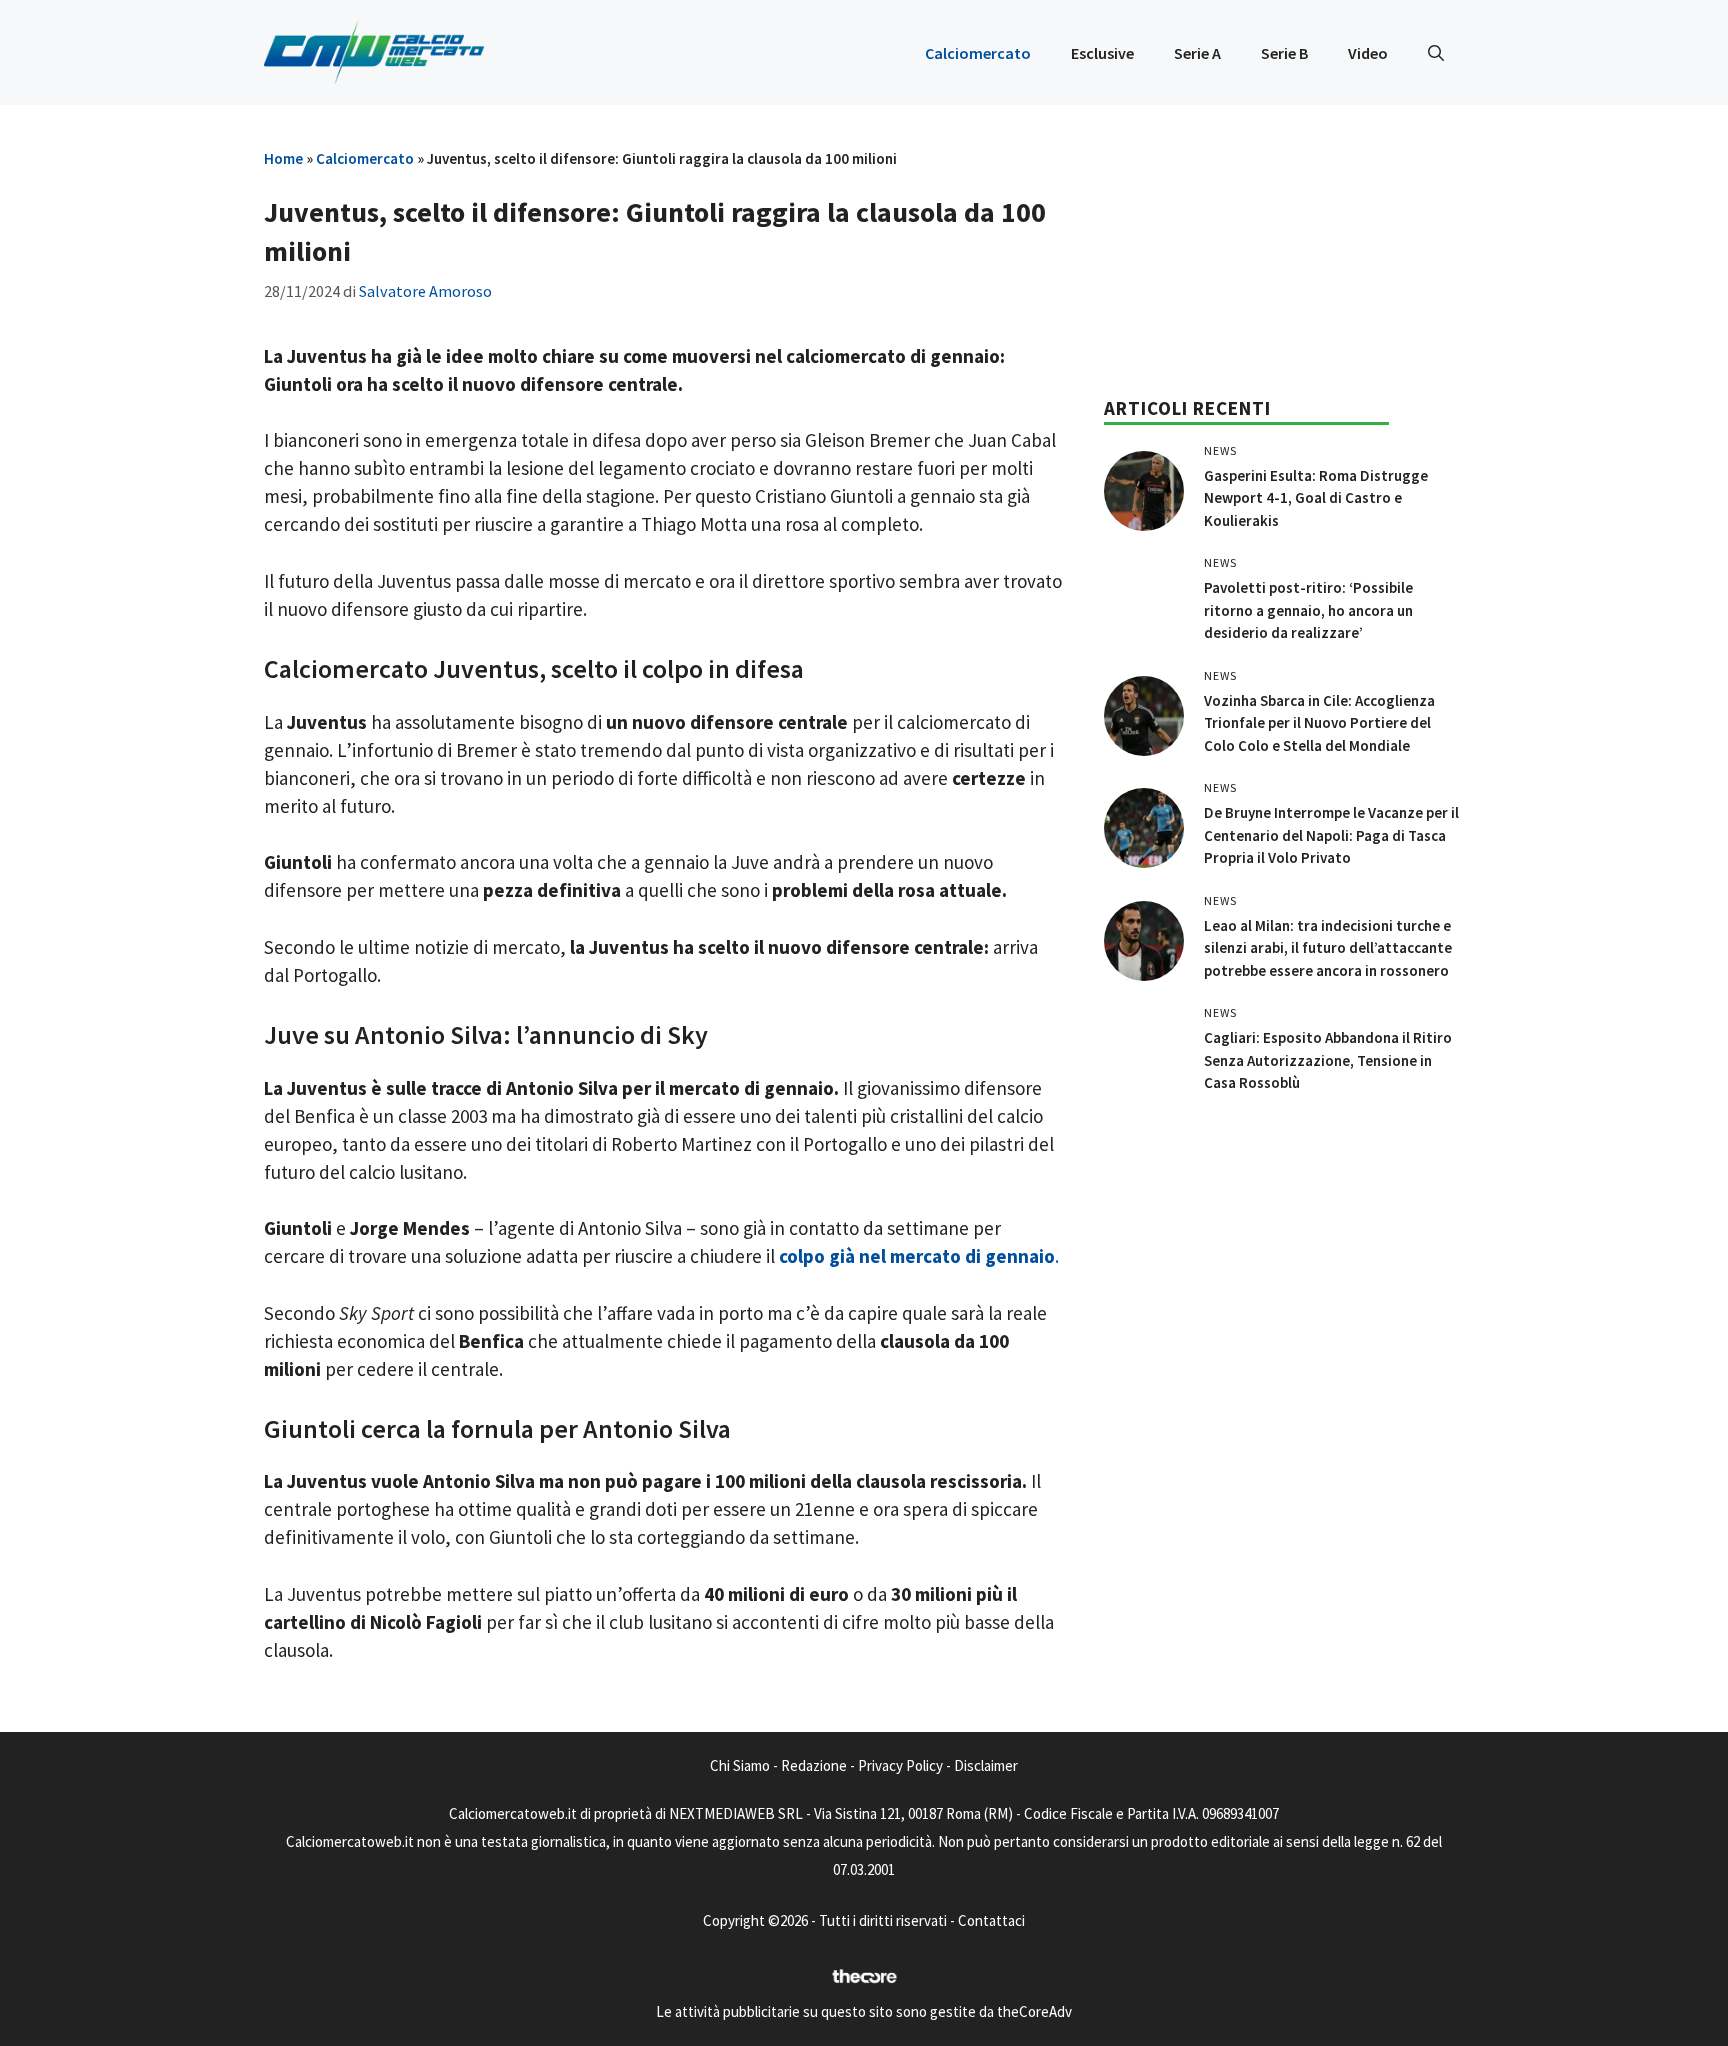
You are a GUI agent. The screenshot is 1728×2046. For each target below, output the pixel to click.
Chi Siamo (740, 1765)
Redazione (814, 1765)
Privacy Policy (900, 1765)
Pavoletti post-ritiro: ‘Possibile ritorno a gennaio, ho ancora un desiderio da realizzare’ (1308, 610)
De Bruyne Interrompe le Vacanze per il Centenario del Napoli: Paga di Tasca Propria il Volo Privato (1331, 835)
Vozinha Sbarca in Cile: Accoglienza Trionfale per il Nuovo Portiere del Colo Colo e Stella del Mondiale (1319, 723)
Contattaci (991, 1920)
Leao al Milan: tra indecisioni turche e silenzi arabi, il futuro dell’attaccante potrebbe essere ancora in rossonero (1328, 948)
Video (1368, 53)
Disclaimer (986, 1765)
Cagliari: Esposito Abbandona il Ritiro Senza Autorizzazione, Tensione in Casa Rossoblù (1328, 1060)
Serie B (1284, 53)
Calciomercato (978, 53)
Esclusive (1102, 53)
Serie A (1197, 53)
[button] (1436, 53)
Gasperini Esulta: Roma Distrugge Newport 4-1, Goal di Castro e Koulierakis (1316, 498)
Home (283, 158)
